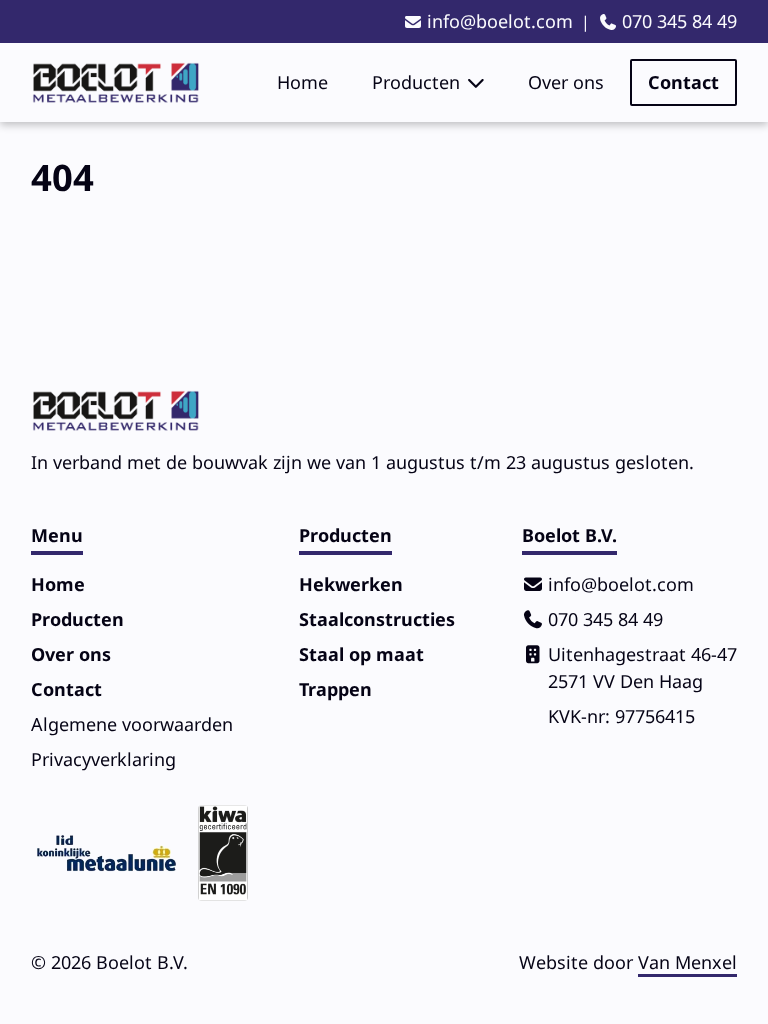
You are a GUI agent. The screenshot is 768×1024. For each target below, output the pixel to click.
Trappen (335, 689)
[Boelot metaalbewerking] (115, 83)
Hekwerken (351, 584)
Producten (416, 82)
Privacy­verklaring (103, 759)
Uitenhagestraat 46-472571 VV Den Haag (642, 667)
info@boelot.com (500, 21)
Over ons (566, 82)
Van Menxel (687, 962)
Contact (683, 82)
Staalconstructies (377, 619)
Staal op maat (361, 654)
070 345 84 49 (679, 21)
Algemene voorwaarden (132, 724)
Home (302, 82)
